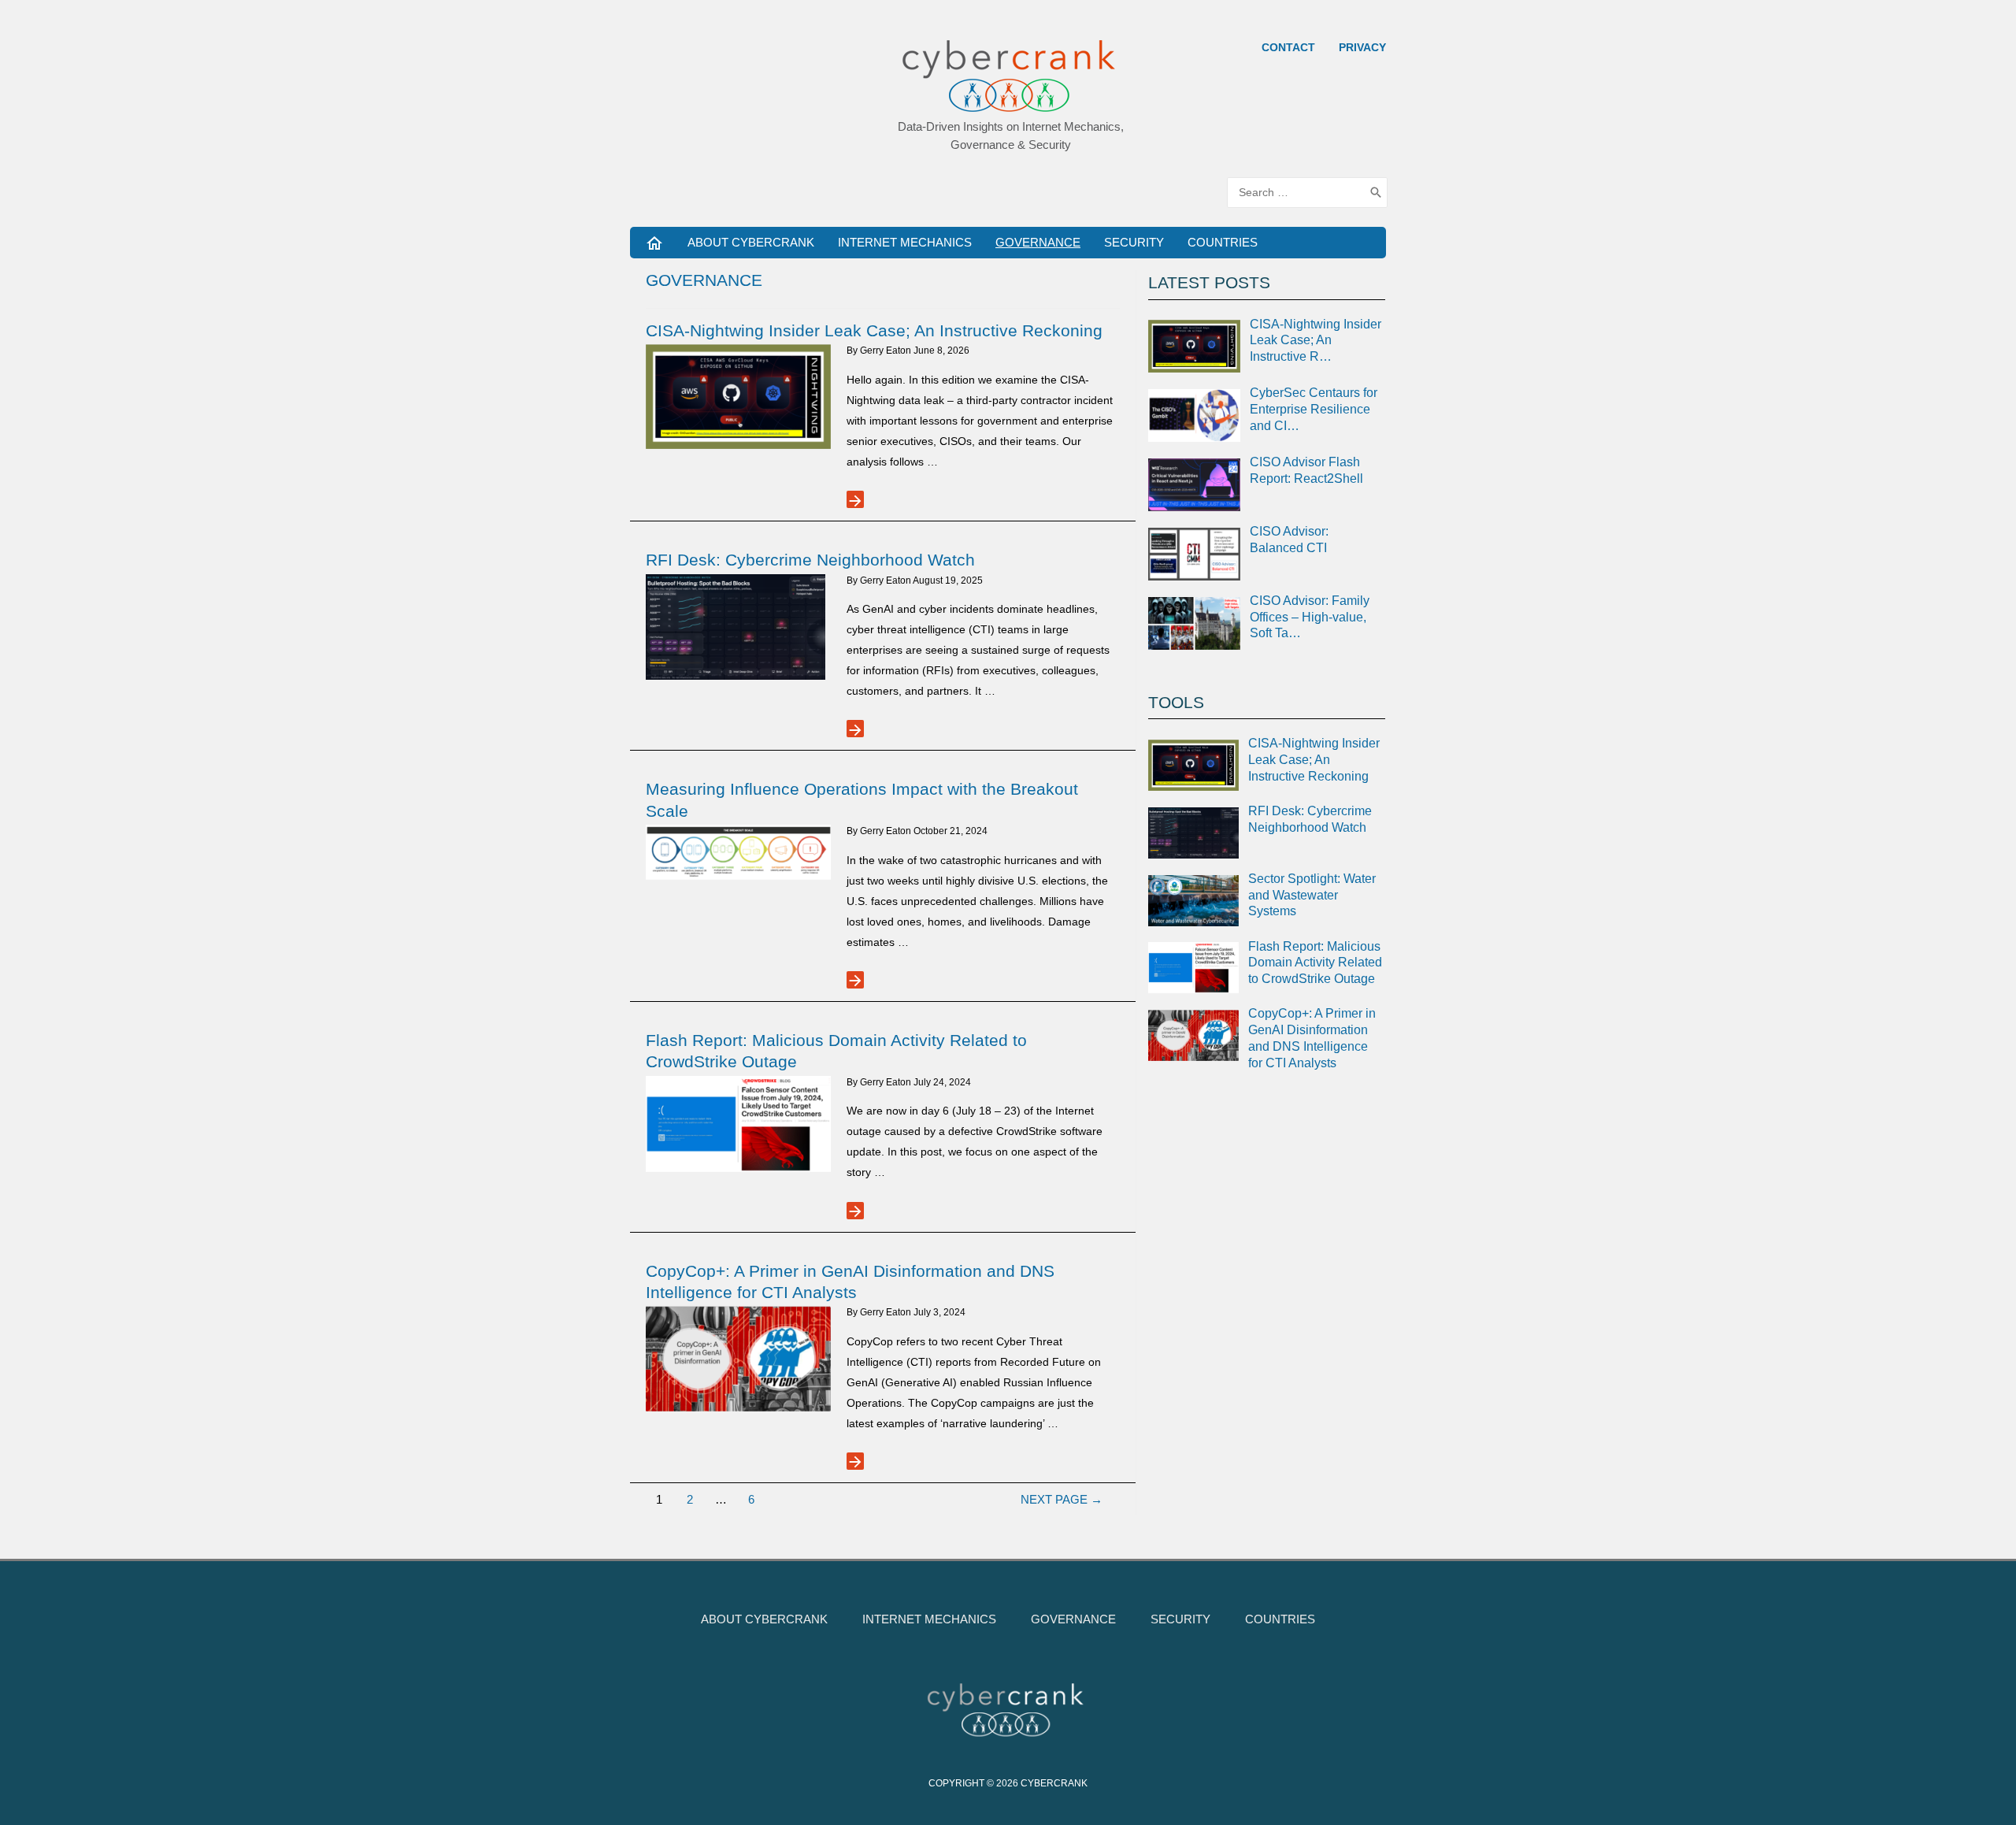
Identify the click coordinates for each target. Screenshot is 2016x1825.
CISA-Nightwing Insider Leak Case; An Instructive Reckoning (874, 330)
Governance (1038, 242)
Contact (1288, 47)
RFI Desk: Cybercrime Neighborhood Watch (810, 560)
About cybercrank (751, 242)
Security (1134, 242)
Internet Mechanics (905, 242)
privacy (1362, 47)
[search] (1296, 193)
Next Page (1062, 1499)
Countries (1223, 242)
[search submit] (1376, 193)
